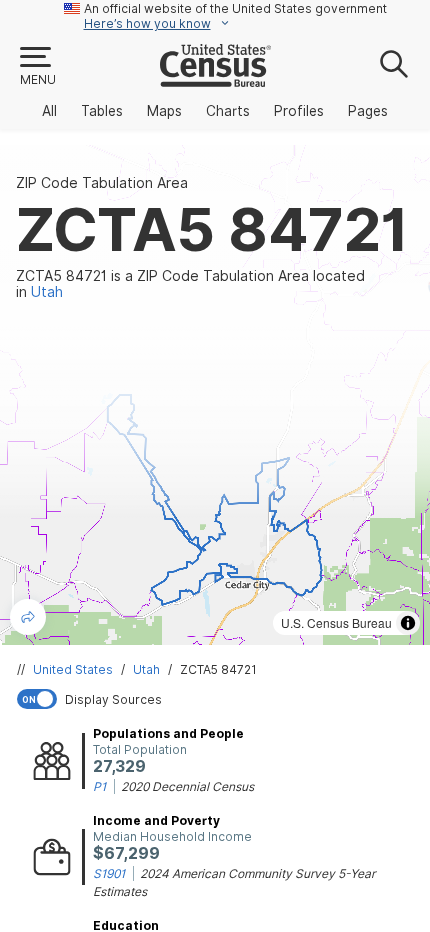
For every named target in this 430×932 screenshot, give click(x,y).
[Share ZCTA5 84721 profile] (28, 617)
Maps (164, 111)
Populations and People (168, 733)
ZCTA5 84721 (218, 669)
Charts (228, 111)
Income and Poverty (156, 820)
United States (73, 669)
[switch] (219, 699)
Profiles (299, 111)
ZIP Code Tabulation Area (102, 183)
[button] (37, 67)
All (49, 111)
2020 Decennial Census (187, 786)
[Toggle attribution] (408, 623)
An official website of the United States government (235, 8)
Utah (146, 669)
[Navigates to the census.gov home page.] (215, 79)
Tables (102, 111)
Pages (368, 111)
